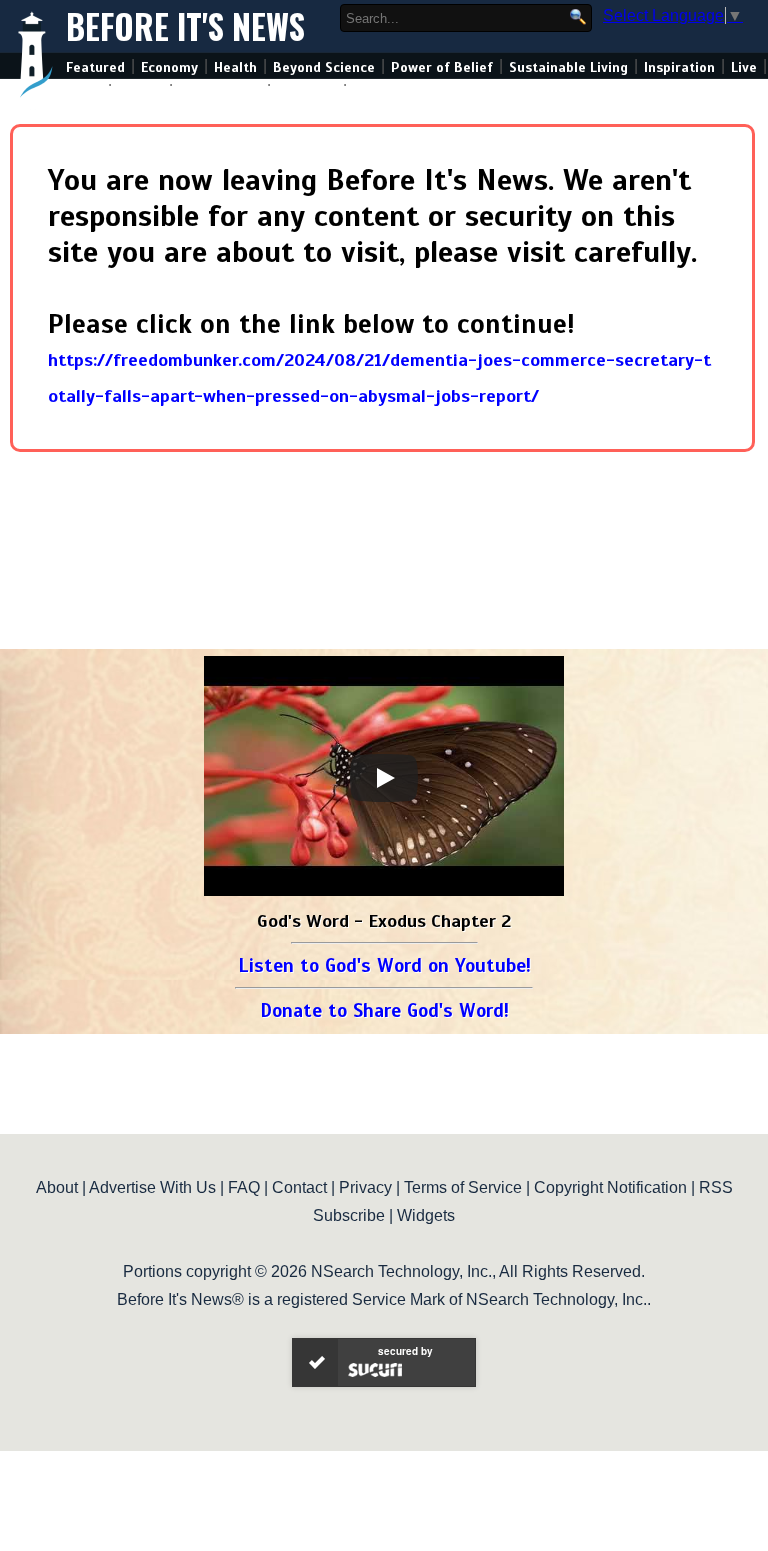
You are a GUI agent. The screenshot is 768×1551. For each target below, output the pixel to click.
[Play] (384, 778)
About (57, 1187)
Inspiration (679, 67)
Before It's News (185, 26)
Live (744, 67)
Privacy (365, 1187)
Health (235, 67)
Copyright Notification (610, 1187)
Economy (169, 67)
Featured (95, 67)
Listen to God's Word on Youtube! (384, 965)
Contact (299, 1187)
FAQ (244, 1187)
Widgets (426, 1215)
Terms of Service (463, 1187)
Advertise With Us (152, 1187)
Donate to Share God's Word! (384, 1010)
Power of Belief (442, 67)
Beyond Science (324, 67)
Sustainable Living (568, 67)
